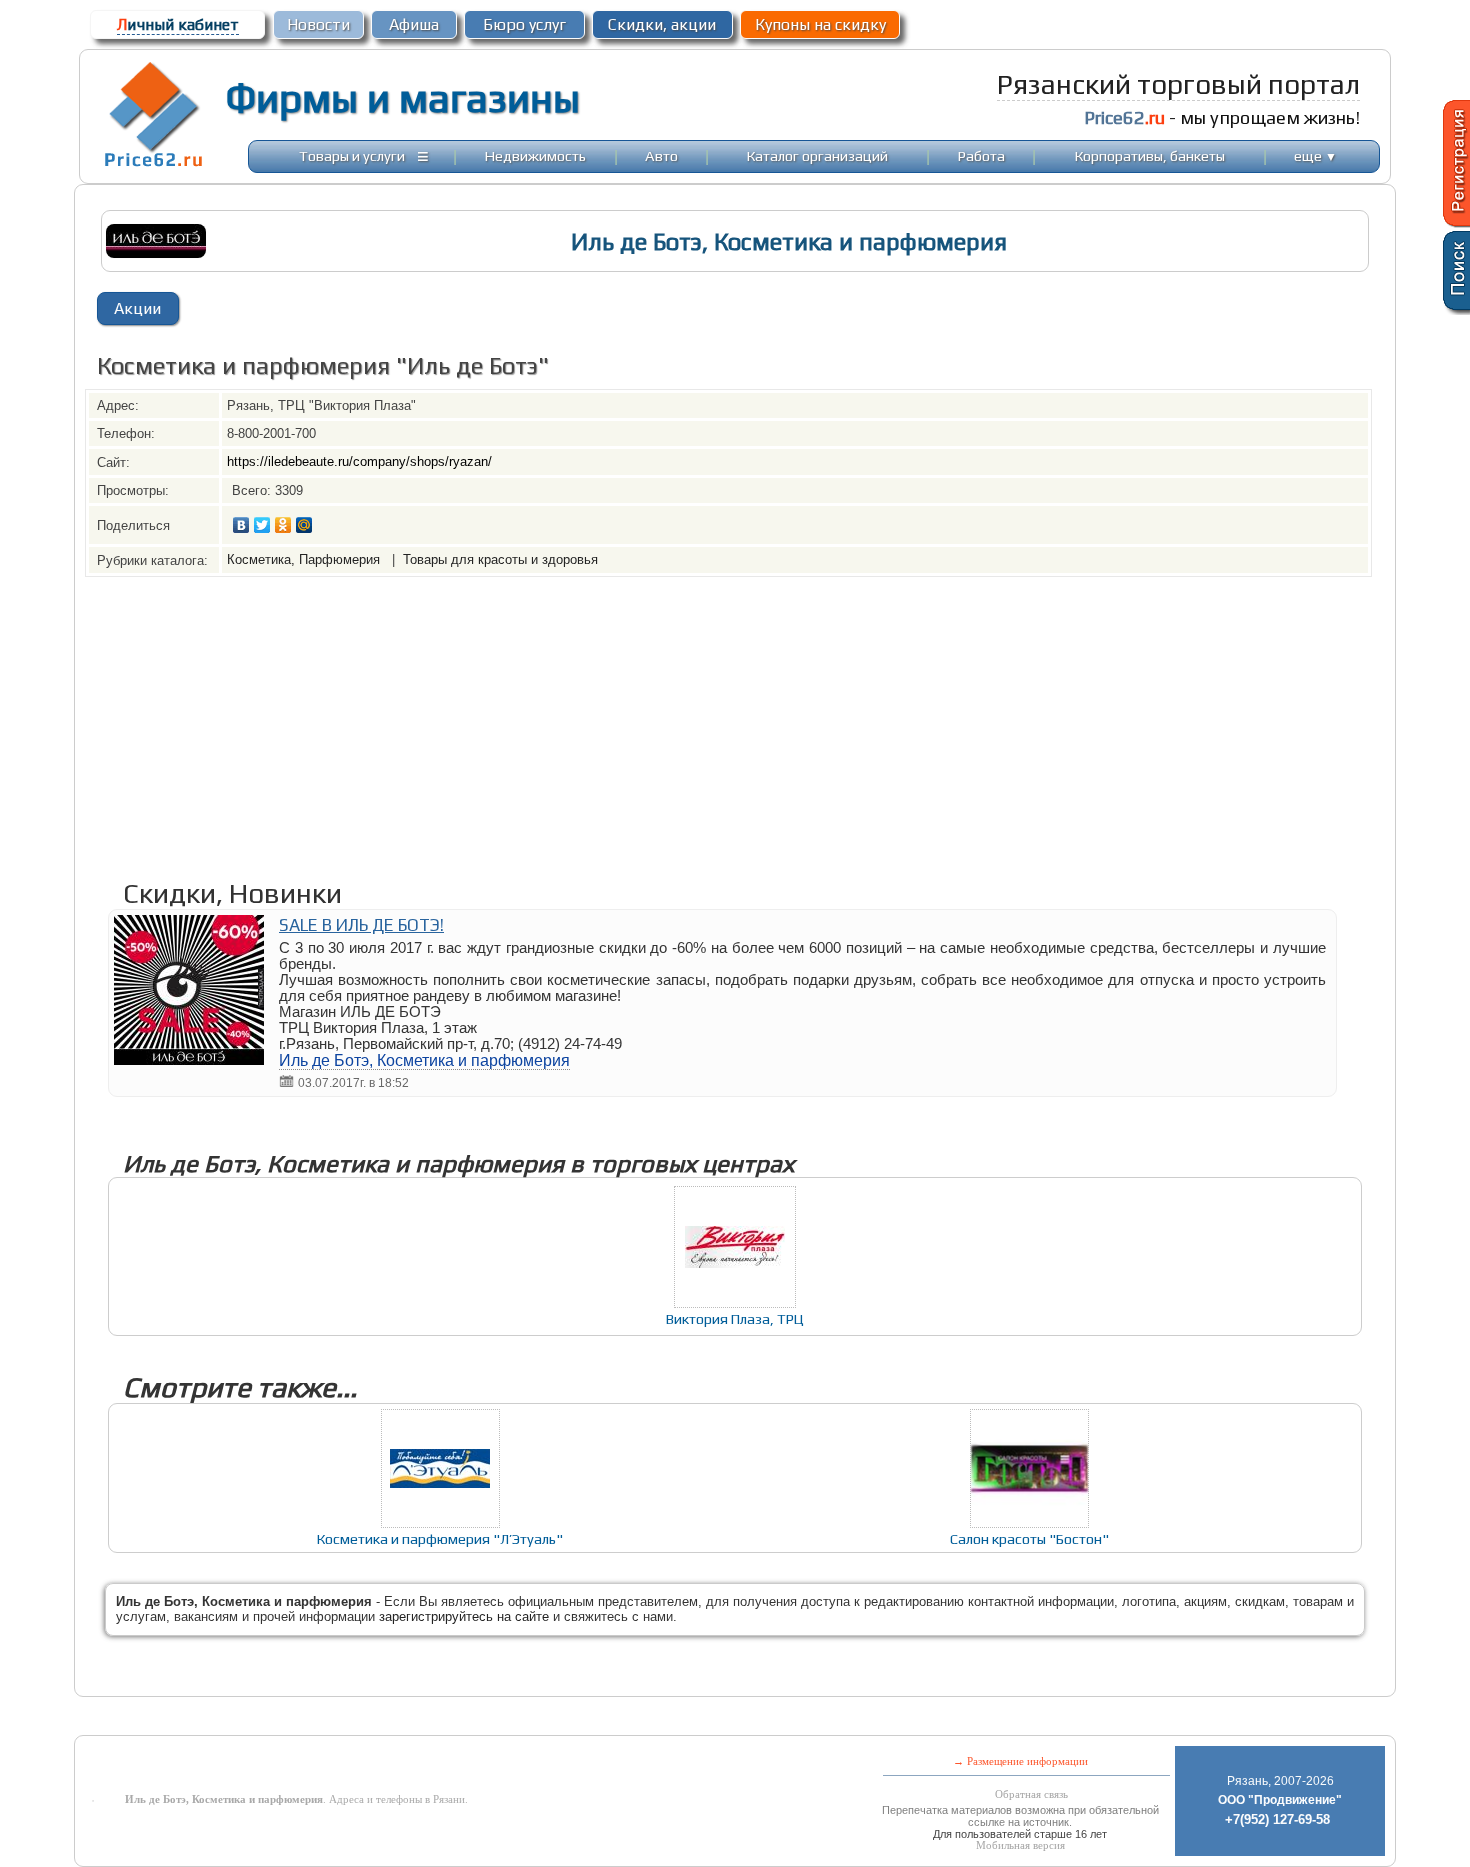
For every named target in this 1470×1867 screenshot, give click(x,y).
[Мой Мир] (304, 525)
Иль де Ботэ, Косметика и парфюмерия (424, 1060)
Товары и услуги (352, 155)
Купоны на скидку (820, 24)
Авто (661, 155)
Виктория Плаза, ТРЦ (735, 1318)
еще (1315, 155)
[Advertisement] (685, 717)
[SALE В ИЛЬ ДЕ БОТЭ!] (189, 1059)
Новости (318, 24)
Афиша (414, 24)
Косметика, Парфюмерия (305, 559)
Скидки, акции (662, 24)
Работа (981, 155)
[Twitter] (262, 525)
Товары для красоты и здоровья (500, 559)
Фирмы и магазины (402, 98)
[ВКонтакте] (241, 525)
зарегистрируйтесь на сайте (464, 1616)
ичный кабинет (178, 24)
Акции (137, 308)
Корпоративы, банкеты (1150, 155)
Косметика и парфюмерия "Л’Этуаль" (440, 1538)
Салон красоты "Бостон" (1029, 1538)
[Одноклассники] (283, 525)
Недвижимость (535, 155)
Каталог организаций (817, 155)
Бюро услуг (524, 24)
